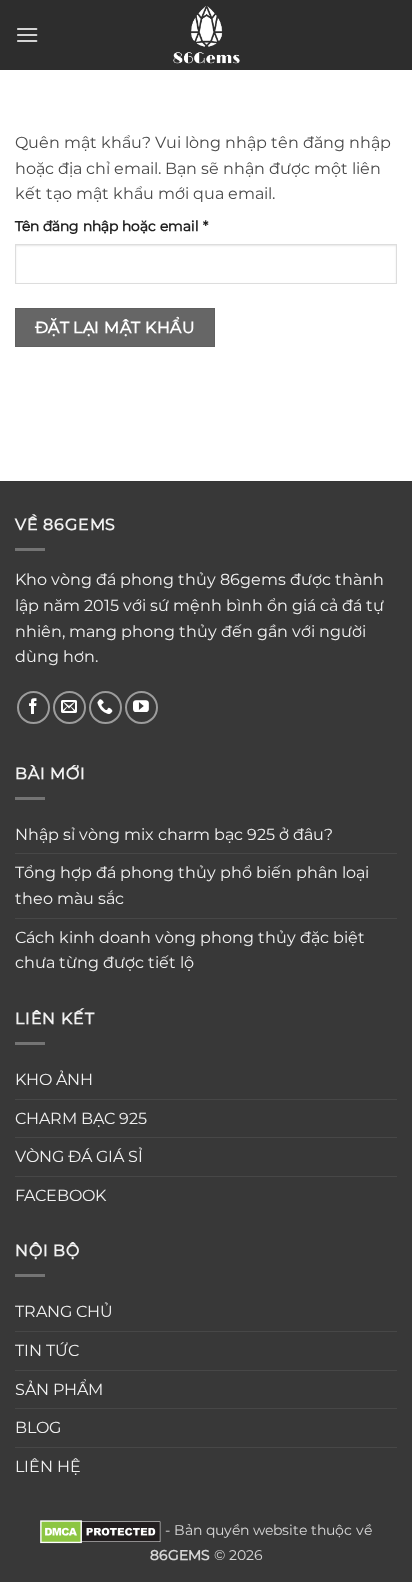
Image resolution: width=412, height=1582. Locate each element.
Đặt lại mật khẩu (115, 327)
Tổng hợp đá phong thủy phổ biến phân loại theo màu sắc (192, 885)
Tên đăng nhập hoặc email (128, 227)
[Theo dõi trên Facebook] (33, 707)
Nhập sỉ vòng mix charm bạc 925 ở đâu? (174, 834)
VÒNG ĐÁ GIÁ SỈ (79, 1156)
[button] (27, 34)
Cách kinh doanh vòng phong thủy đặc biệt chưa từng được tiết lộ (190, 950)
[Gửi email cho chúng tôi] (69, 707)
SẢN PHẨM (59, 1389)
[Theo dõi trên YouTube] (141, 707)
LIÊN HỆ (48, 1466)
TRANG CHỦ (64, 1311)
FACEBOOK (60, 1195)
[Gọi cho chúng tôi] (105, 707)
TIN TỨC (47, 1350)
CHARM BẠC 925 (81, 1118)
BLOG (38, 1427)
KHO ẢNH (54, 1079)
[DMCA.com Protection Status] (100, 1530)
